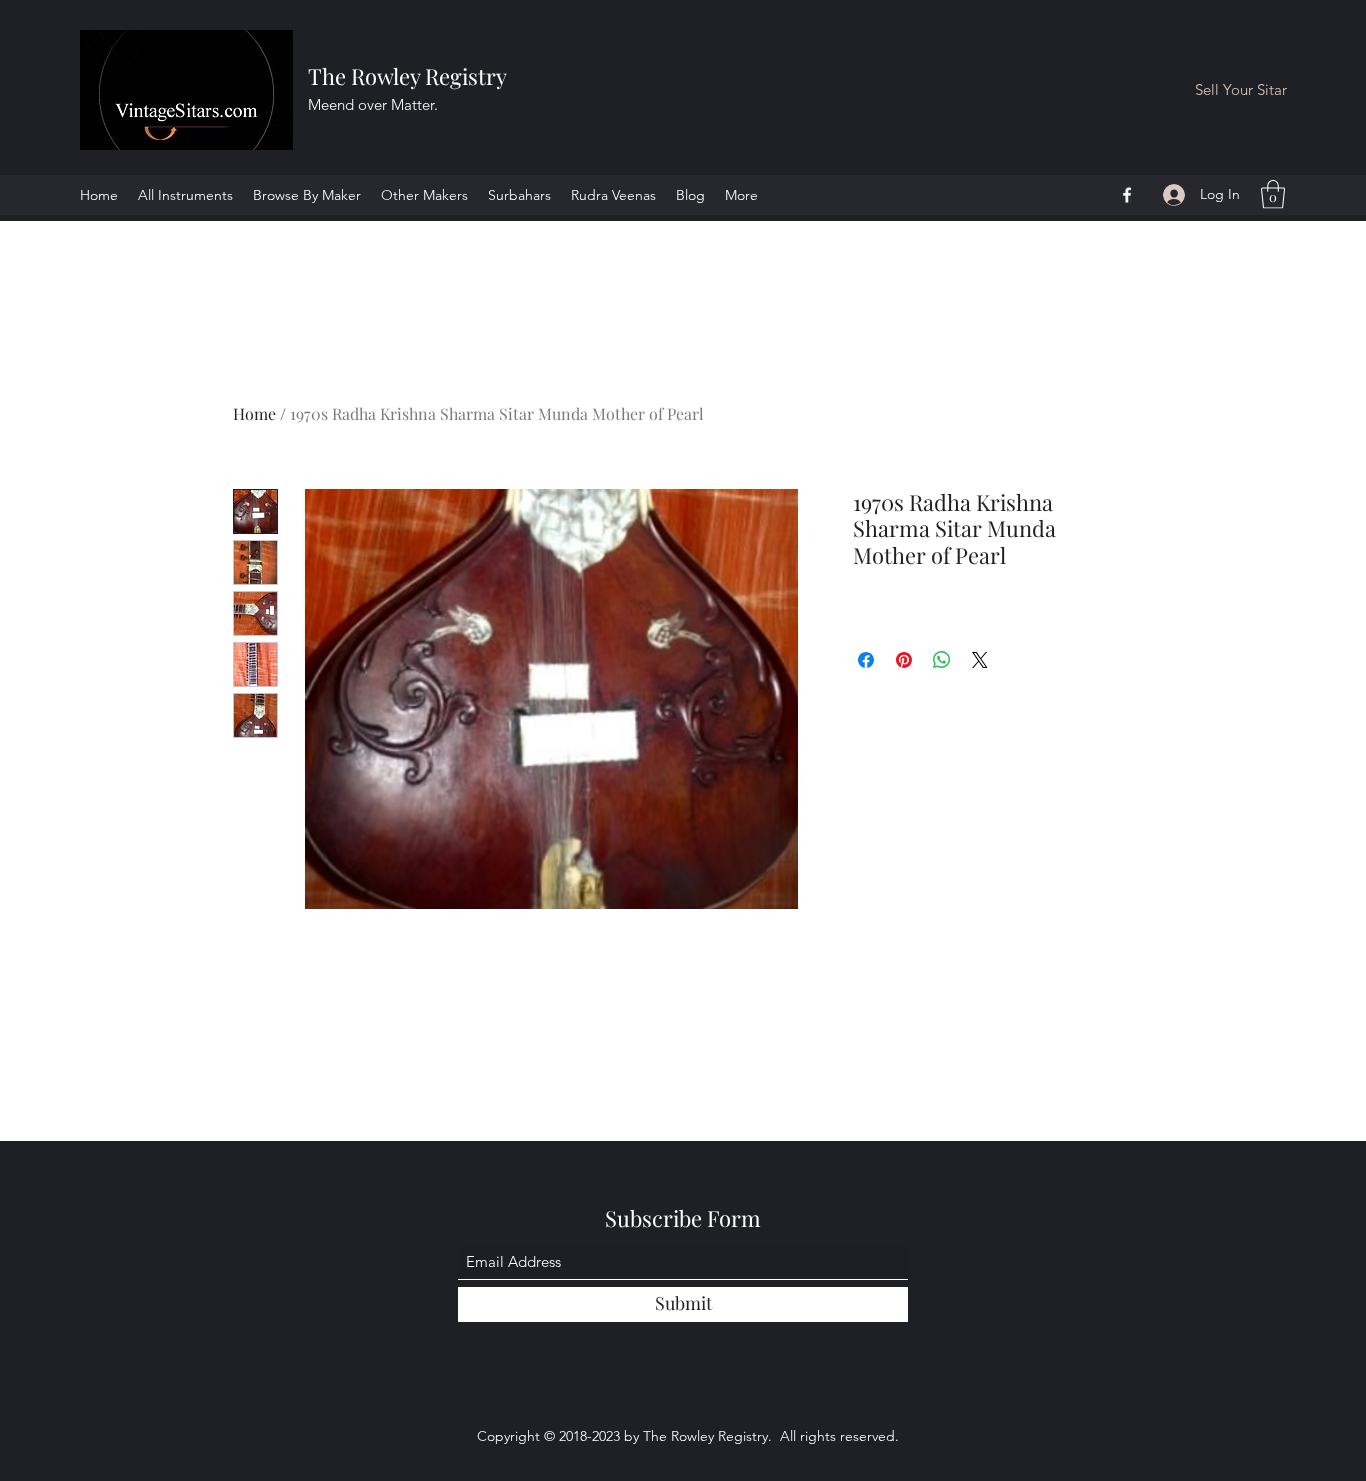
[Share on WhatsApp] (942, 660)
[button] (1273, 194)
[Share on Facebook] (866, 660)
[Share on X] (980, 660)
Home (254, 413)
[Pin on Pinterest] (904, 660)
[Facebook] (1127, 195)
